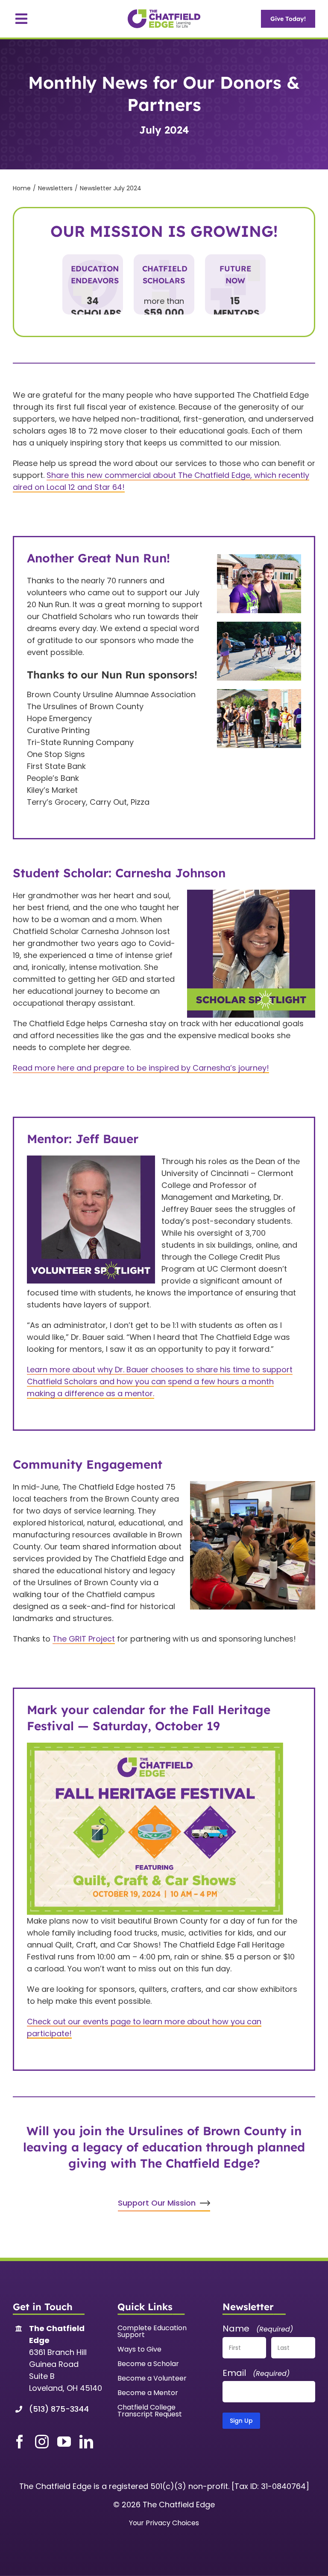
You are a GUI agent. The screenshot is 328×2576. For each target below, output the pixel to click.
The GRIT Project (84, 1639)
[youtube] (64, 2442)
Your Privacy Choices (164, 2523)
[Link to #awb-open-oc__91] (21, 19)
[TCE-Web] (164, 13)
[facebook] (20, 2442)
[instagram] (42, 2442)
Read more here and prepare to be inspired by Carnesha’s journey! (141, 1068)
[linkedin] (86, 2442)
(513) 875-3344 (59, 2409)
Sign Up (241, 2421)
